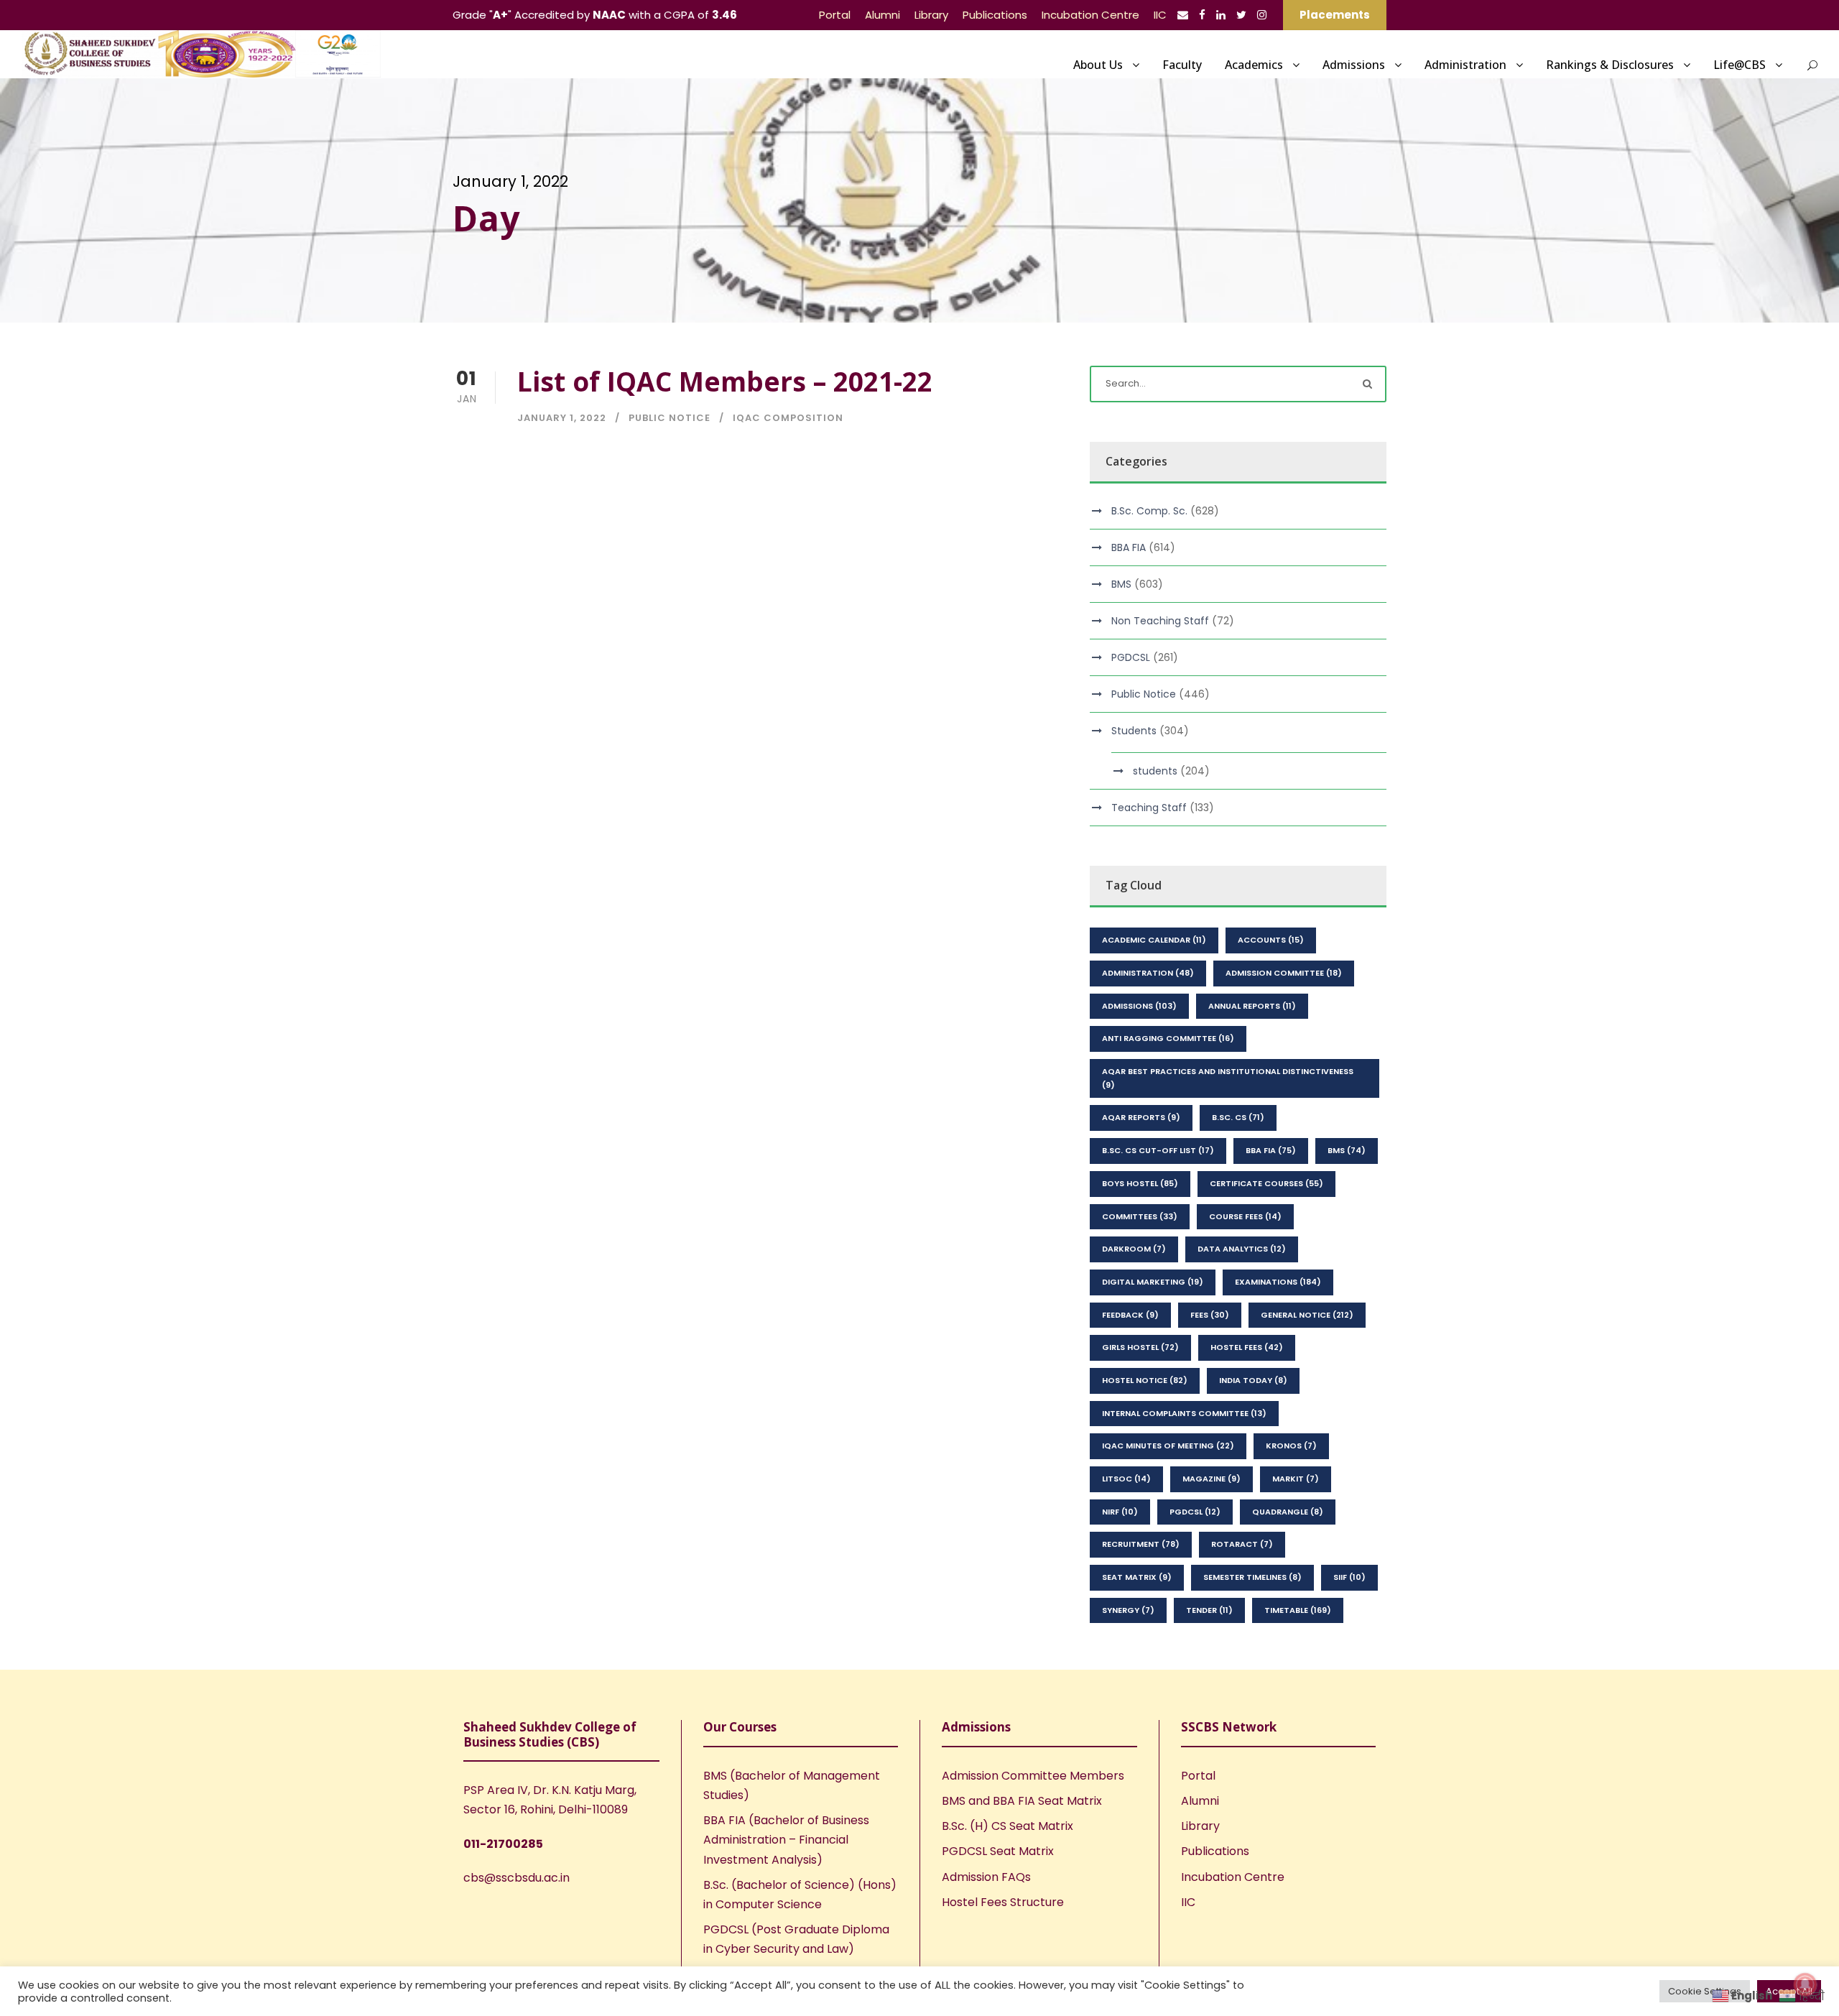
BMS (1121, 584)
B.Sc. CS (1238, 1117)
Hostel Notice (1145, 1380)
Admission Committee (1284, 973)
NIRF (1120, 1512)
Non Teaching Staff (1160, 621)
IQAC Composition (788, 418)
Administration (1465, 65)
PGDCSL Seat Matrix (998, 1851)
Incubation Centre (1090, 15)
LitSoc (1126, 1479)
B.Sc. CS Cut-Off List (1158, 1150)
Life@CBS (1740, 65)
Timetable (1298, 1610)
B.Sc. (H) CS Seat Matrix (1007, 1826)
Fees (1210, 1315)
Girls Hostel (1140, 1347)
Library (931, 15)
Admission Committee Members (1033, 1776)
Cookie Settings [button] (1705, 1991)
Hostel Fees (1247, 1347)
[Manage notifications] (1805, 1984)
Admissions (1354, 65)
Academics (1254, 65)
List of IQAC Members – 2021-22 (725, 381)
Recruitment (1141, 1544)
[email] (1183, 15)
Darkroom (1134, 1249)
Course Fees (1245, 1216)
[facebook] (1202, 15)
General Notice (1307, 1315)
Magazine (1212, 1479)
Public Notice (670, 418)
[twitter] (1241, 15)
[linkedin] (1221, 15)
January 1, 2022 (562, 418)
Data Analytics (1242, 1249)
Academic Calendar (1154, 940)
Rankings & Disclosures (1610, 65)
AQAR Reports (1141, 1117)
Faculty (1182, 65)
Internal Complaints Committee (1184, 1413)
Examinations (1278, 1282)
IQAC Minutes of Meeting (1168, 1446)
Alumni (883, 15)
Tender (1209, 1610)
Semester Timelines (1252, 1577)
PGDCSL (1131, 657)
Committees (1140, 1216)
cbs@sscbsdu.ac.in (517, 1878)
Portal (835, 15)
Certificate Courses (1266, 1183)
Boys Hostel (1140, 1183)
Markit (1296, 1479)
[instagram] (1262, 15)
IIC (1160, 15)
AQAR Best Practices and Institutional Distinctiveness (1228, 1078)
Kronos (1291, 1446)
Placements (1335, 15)
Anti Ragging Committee (1168, 1038)
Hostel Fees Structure (1003, 1902)
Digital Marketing (1153, 1282)
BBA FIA (1129, 547)
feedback (1130, 1315)
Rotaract (1242, 1544)
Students (1134, 731)
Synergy (1128, 1610)
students (1155, 771)
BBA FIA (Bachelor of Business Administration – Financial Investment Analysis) (786, 1840)
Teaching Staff (1149, 808)
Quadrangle (1288, 1512)
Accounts (1271, 940)
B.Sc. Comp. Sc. (1149, 511)
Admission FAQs (986, 1877)
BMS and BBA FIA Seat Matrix (1022, 1801)
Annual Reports (1252, 1006)
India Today (1253, 1380)
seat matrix (1137, 1577)
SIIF (1349, 1577)
